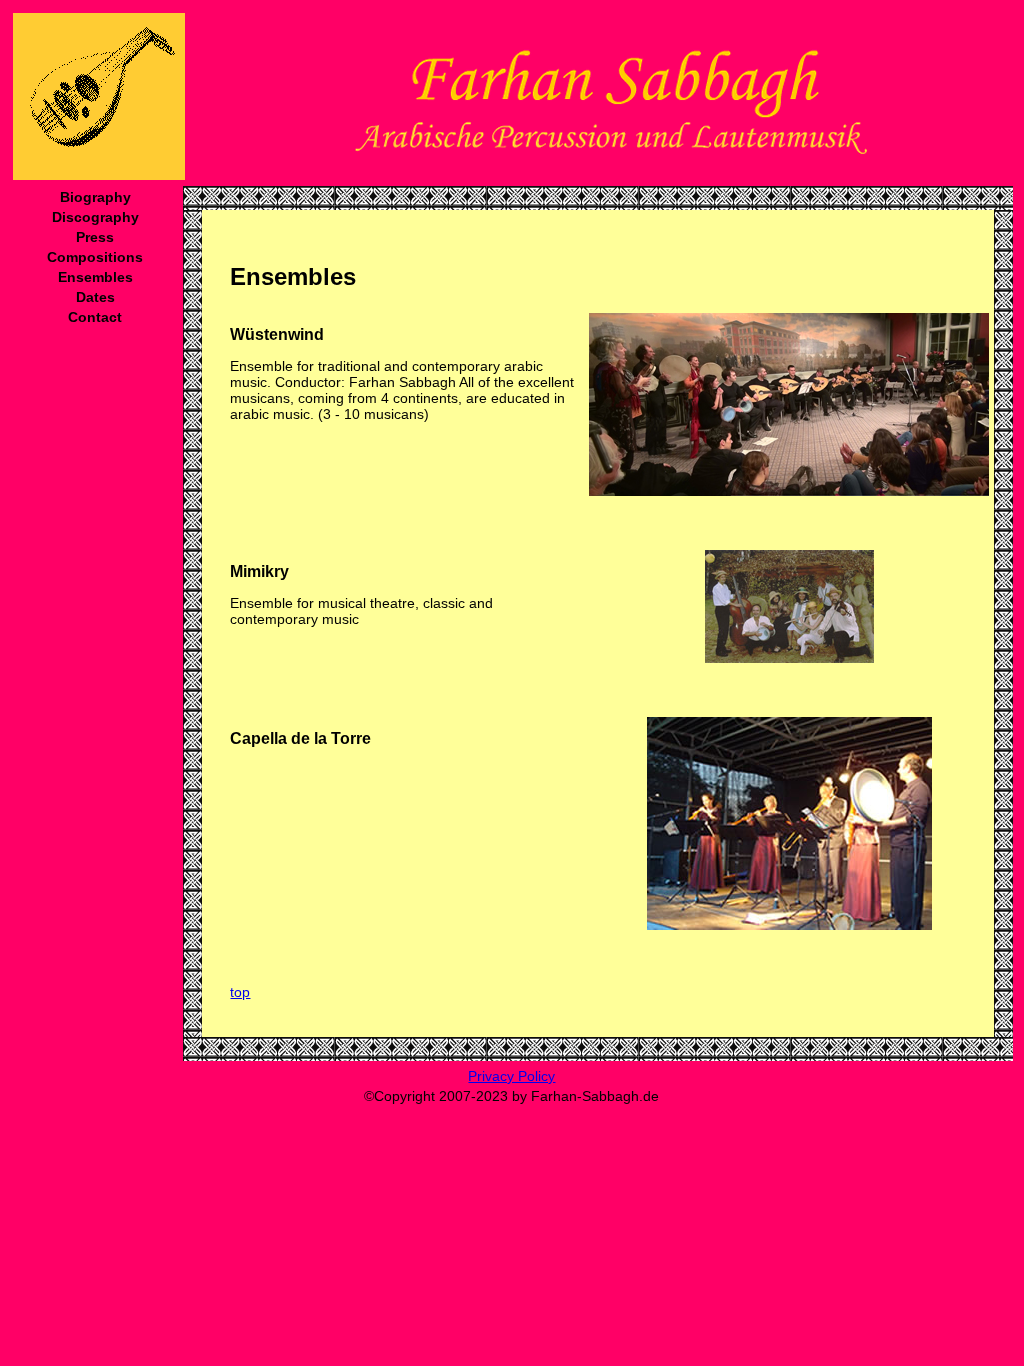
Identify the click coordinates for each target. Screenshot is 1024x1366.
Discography (95, 217)
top (240, 992)
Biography (95, 197)
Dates (95, 297)
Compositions (95, 257)
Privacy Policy (511, 1076)
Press (95, 237)
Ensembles (95, 277)
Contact (95, 317)
